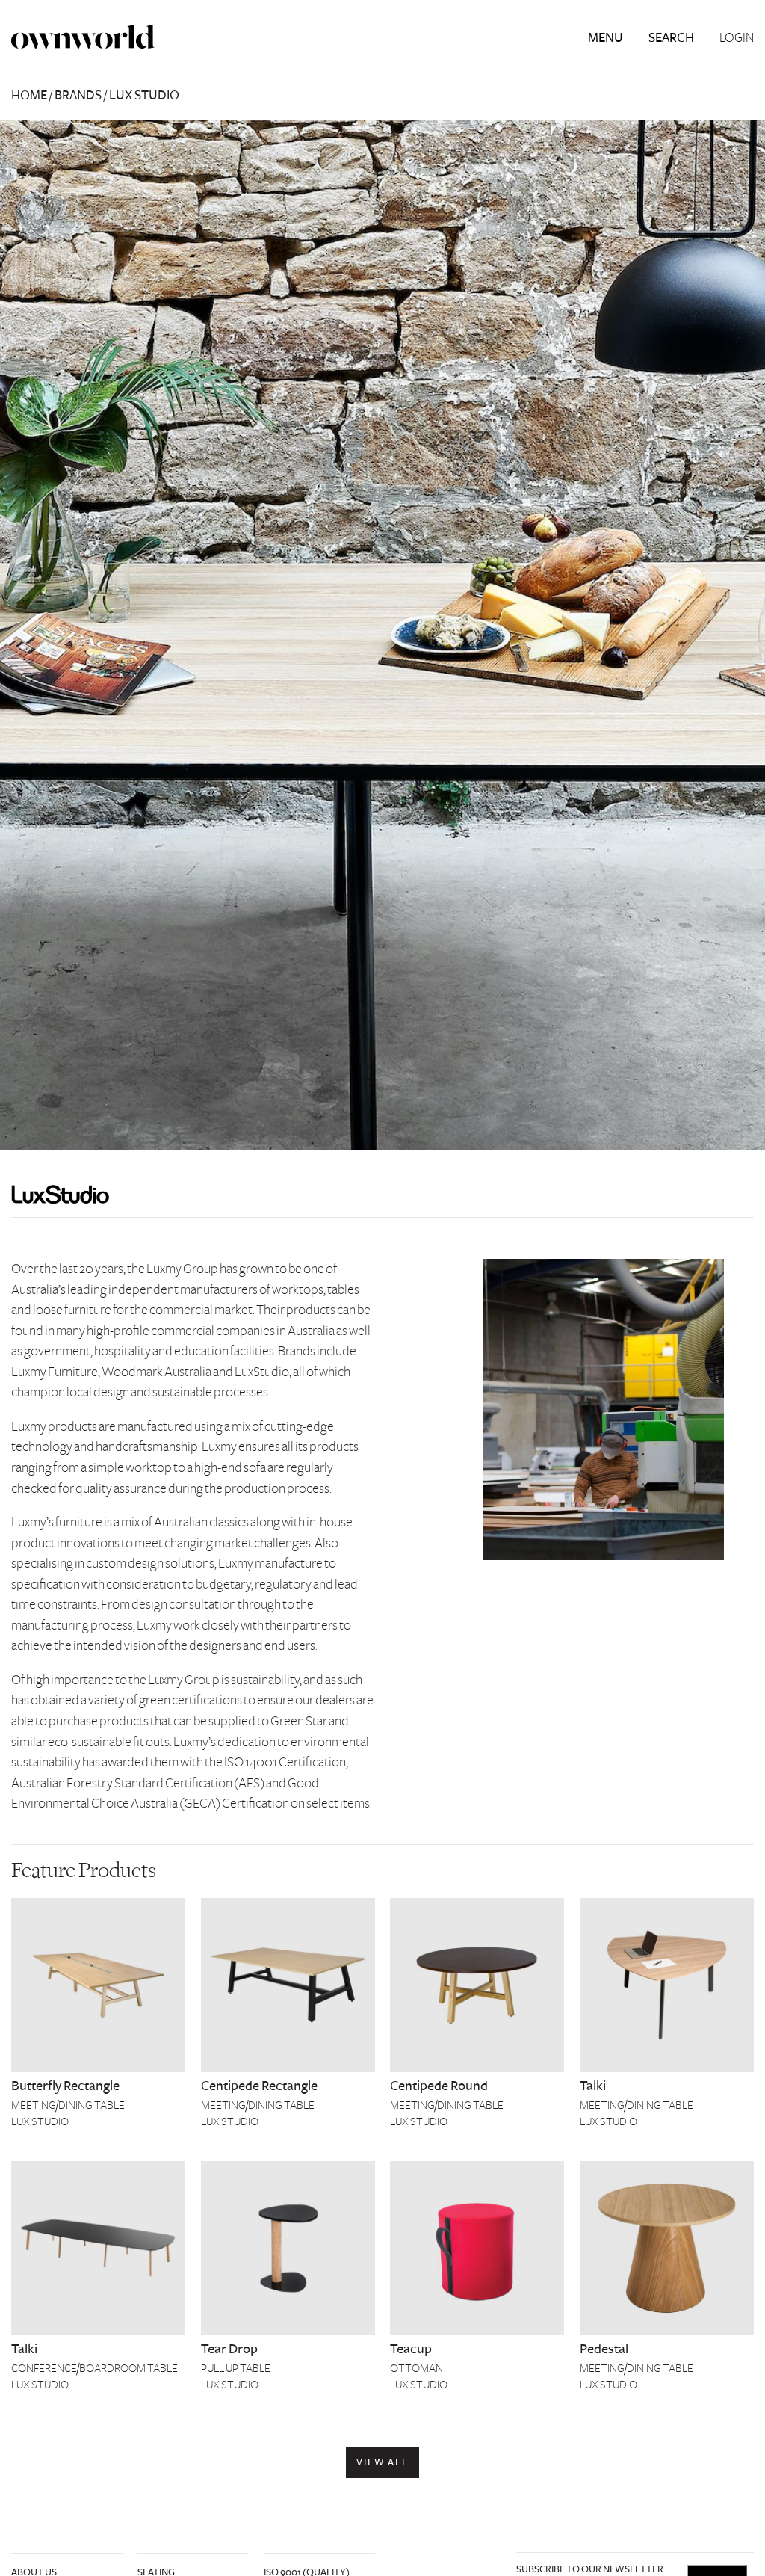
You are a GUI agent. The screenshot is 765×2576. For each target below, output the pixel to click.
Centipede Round (439, 2086)
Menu (606, 38)
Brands (78, 95)
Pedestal (604, 2349)
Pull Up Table (236, 2368)
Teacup (411, 2349)
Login (737, 38)
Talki (593, 2086)
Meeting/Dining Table (68, 2105)
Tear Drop (229, 2349)
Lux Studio (40, 2121)
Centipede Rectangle (259, 2086)
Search (671, 38)
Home (29, 95)
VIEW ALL (383, 2462)
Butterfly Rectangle (65, 2086)
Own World (83, 37)
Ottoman (416, 2368)
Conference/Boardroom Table (95, 2368)
